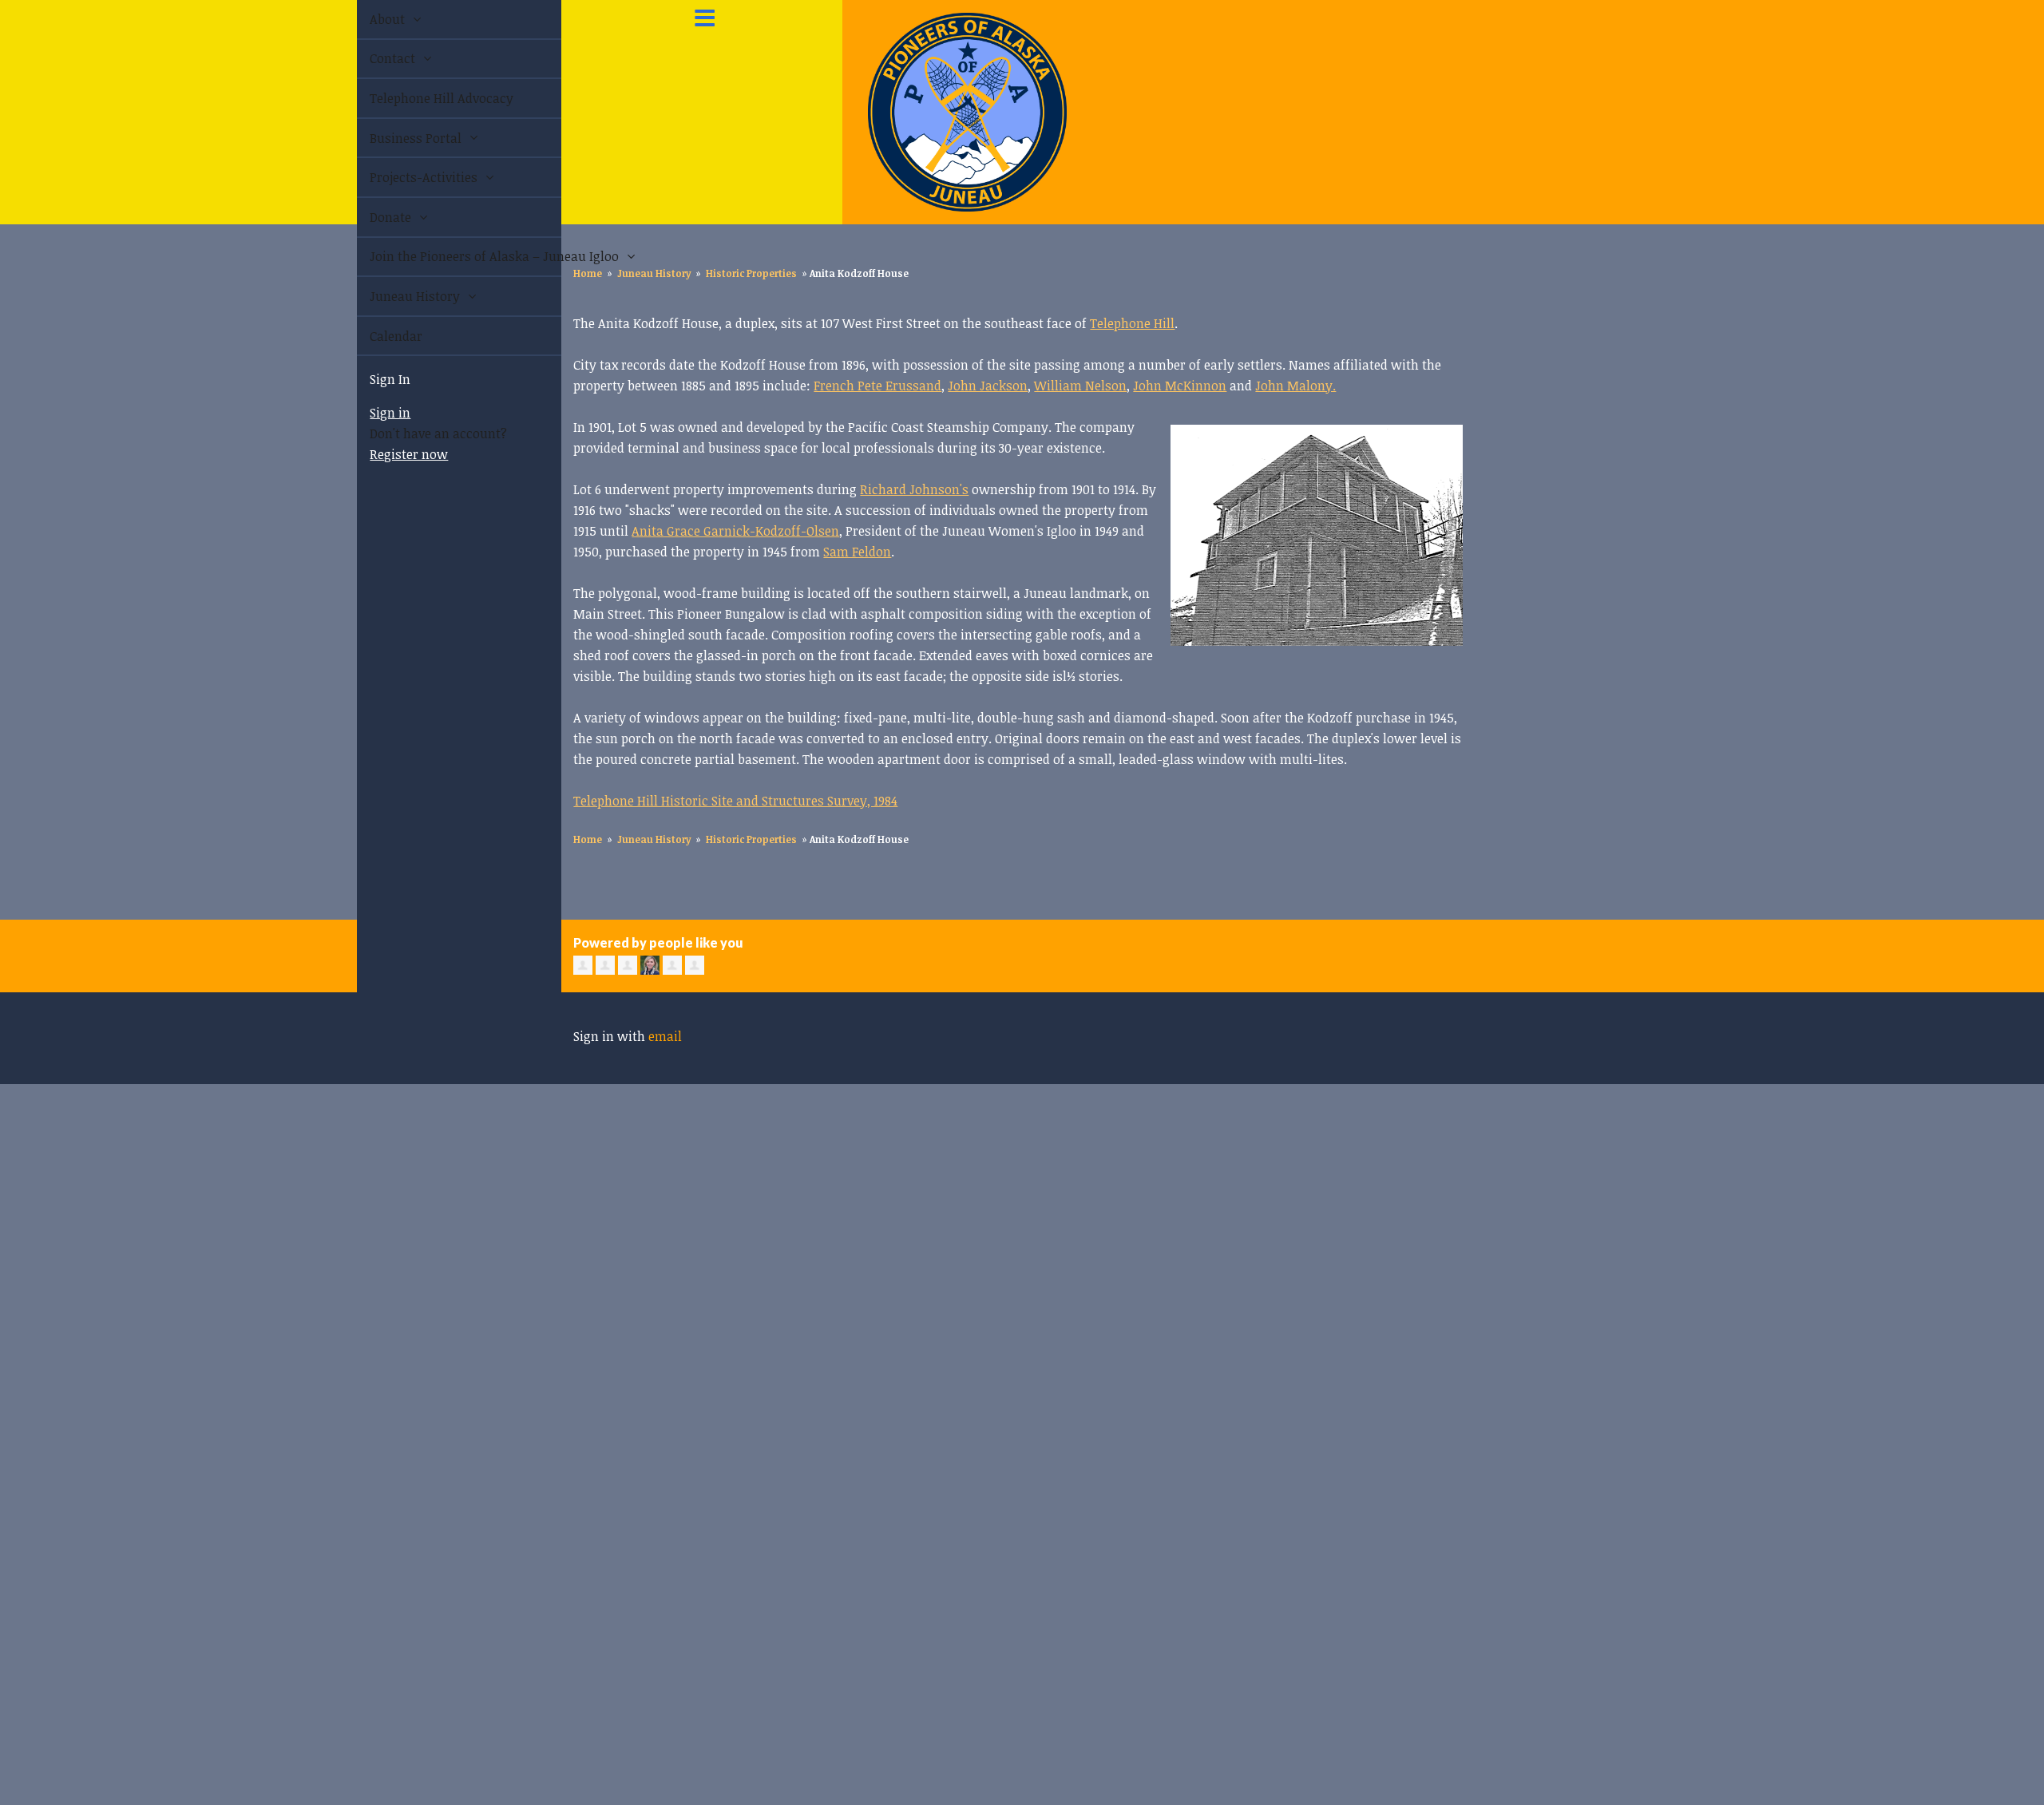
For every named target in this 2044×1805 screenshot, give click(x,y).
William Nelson (1080, 386)
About (370, 19)
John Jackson (988, 386)
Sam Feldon (857, 552)
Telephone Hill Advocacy (423, 98)
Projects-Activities (407, 177)
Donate (374, 217)
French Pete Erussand (877, 386)
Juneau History (398, 296)
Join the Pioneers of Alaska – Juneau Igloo (447, 256)
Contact (376, 58)
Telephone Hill (1132, 323)
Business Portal (399, 138)
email (665, 1036)
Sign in (372, 413)
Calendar (378, 336)
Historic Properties (751, 273)
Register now (390, 454)
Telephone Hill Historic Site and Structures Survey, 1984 (735, 801)
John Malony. (1295, 386)
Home (588, 273)
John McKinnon (1180, 386)
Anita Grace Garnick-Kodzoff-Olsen (735, 531)
